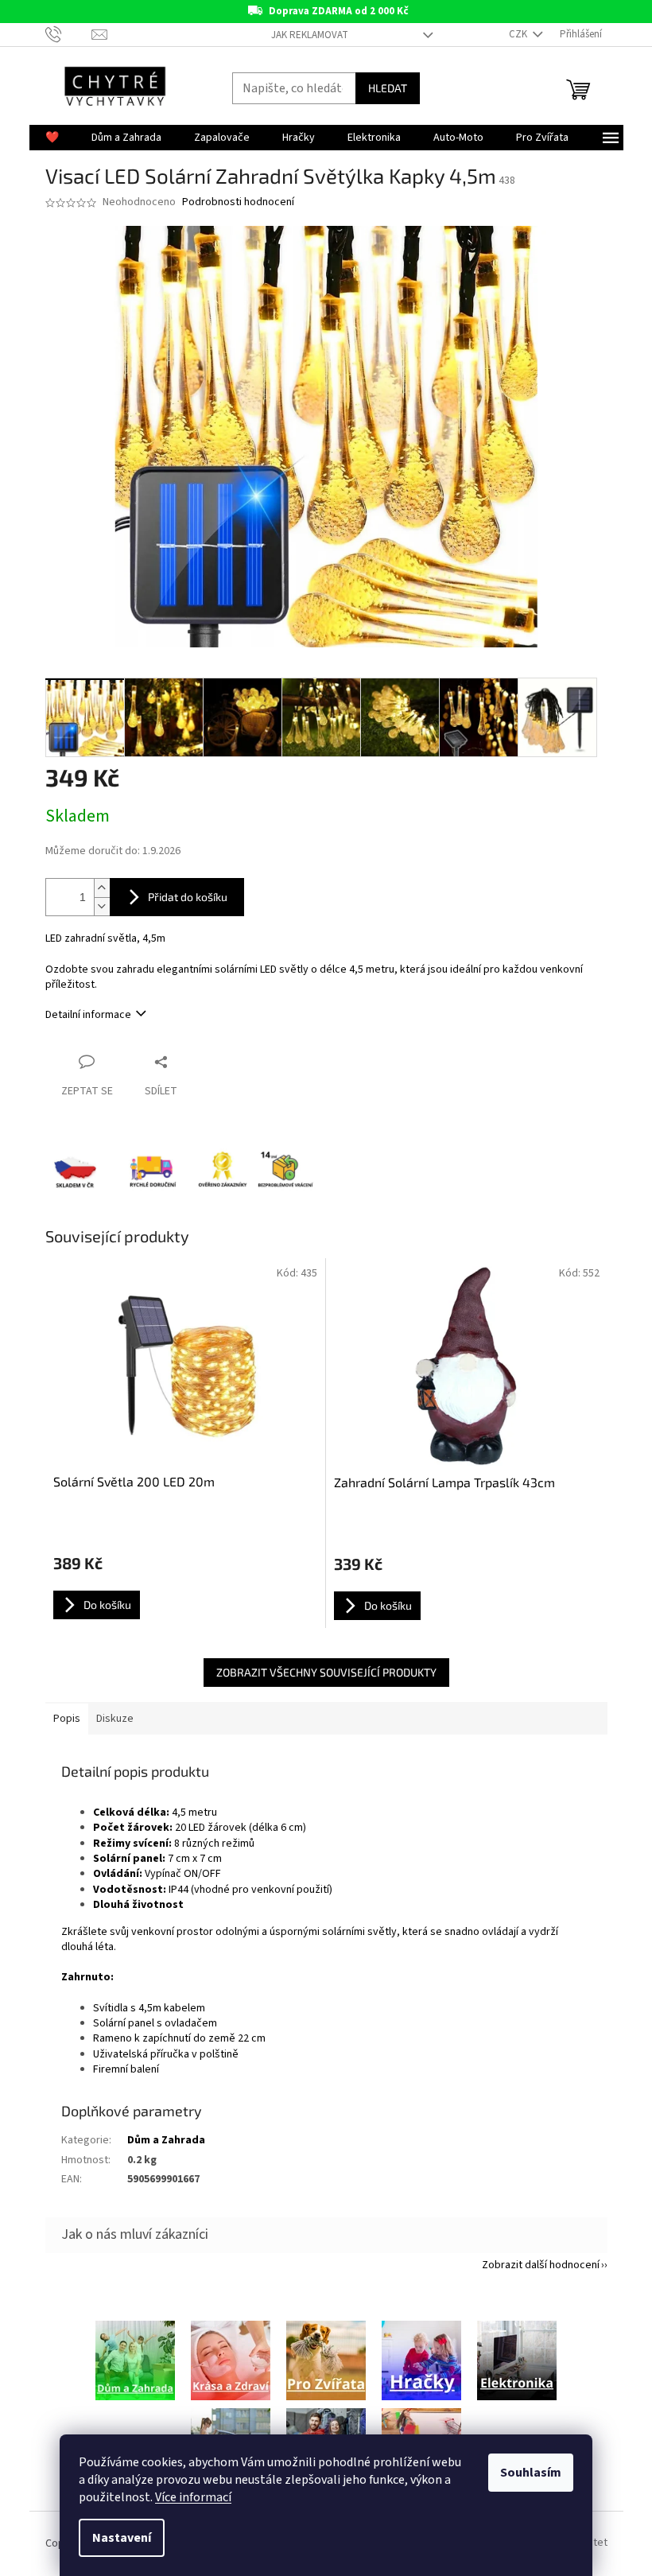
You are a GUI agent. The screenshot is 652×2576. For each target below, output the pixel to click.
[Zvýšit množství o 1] (102, 888)
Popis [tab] (67, 1719)
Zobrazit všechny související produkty (326, 1672)
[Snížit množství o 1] (102, 906)
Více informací (193, 2497)
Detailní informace (88, 1015)
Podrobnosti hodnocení (238, 202)
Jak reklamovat (310, 35)
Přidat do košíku (188, 897)
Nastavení (122, 2538)
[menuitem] (52, 138)
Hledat (388, 88)
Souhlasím (531, 2473)
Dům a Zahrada (166, 2140)
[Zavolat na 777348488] (69, 34)
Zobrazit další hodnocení (541, 2265)
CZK (519, 34)
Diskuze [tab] (115, 1719)
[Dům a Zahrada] (135, 2360)
